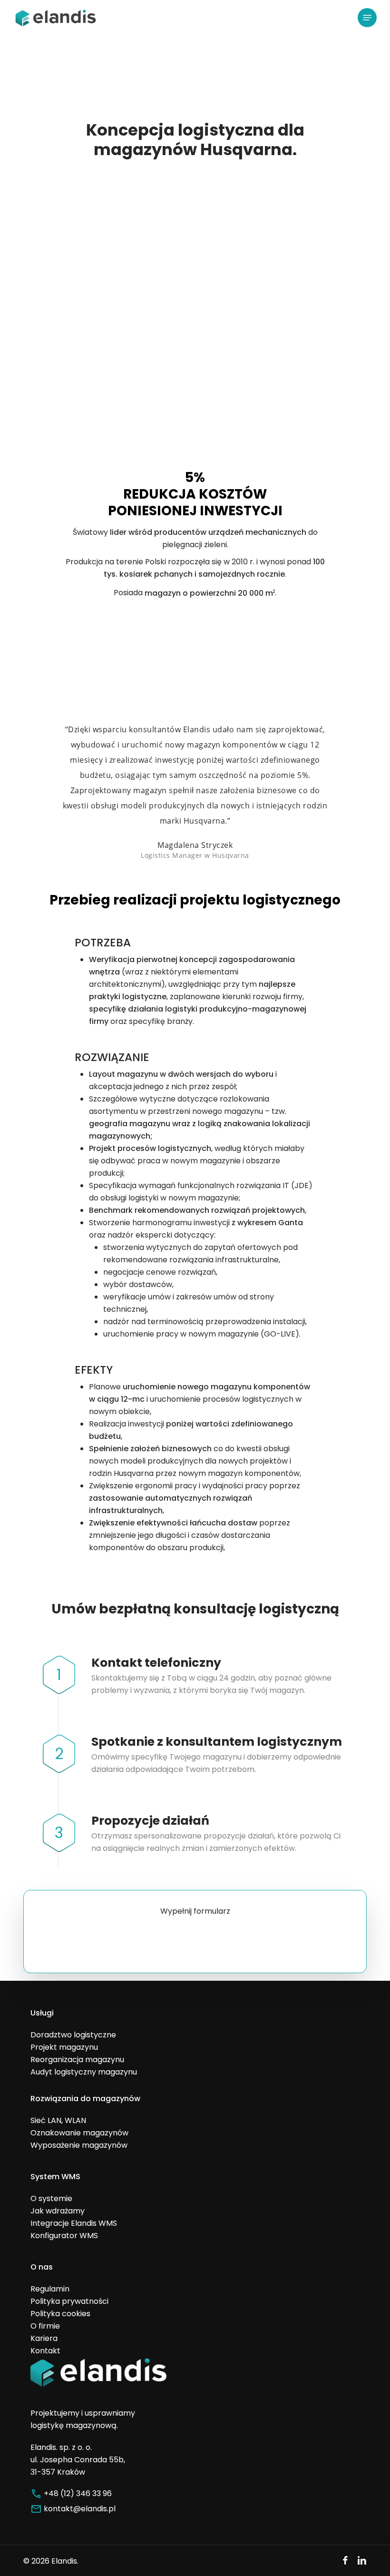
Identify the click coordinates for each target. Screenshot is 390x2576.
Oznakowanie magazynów (79, 2133)
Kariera (44, 2338)
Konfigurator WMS (64, 2236)
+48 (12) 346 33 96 (78, 2493)
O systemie (51, 2198)
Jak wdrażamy (58, 2211)
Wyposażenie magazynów (79, 2145)
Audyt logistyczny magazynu (84, 2072)
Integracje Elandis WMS (74, 2223)
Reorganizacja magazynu (77, 2060)
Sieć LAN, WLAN (58, 2120)
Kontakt (45, 2351)
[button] (367, 18)
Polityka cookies (60, 2314)
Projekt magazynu (64, 2047)
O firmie (45, 2326)
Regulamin (50, 2289)
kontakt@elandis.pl (80, 2509)
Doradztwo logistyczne (73, 2035)
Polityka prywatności (69, 2301)
